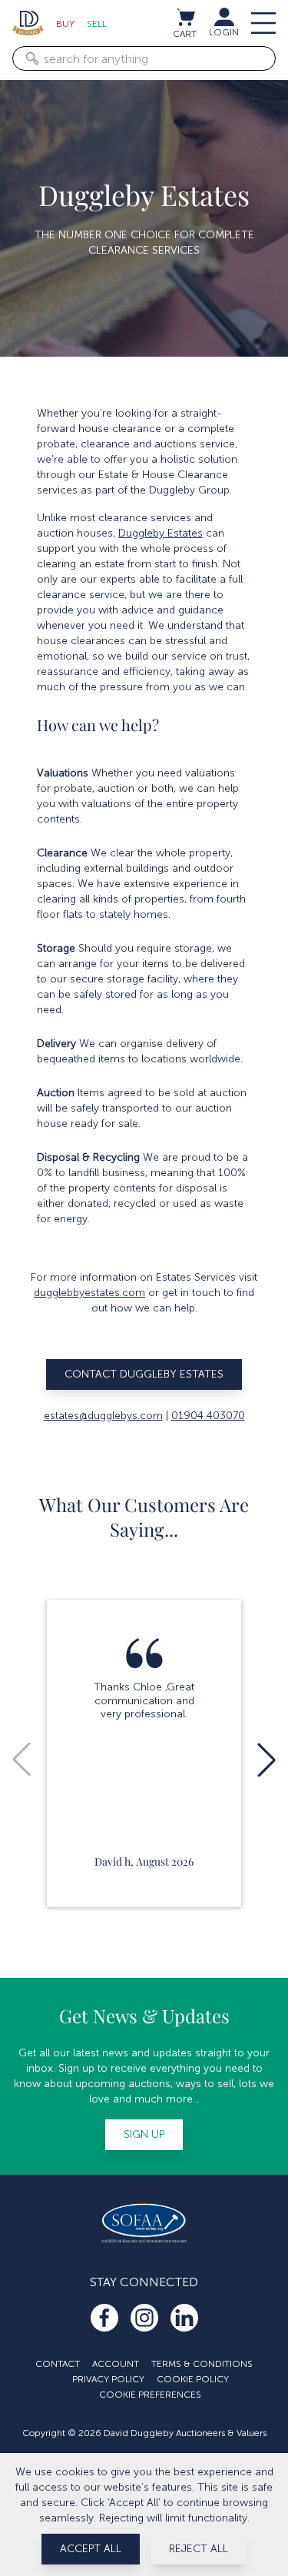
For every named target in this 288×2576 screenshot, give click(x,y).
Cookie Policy (193, 2379)
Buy (65, 24)
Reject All (199, 2549)
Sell (97, 24)
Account (116, 2364)
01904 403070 (208, 1416)
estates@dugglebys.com (103, 1416)
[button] (266, 1760)
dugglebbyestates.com (89, 1293)
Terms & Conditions (202, 2364)
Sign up (144, 2134)
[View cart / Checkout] (185, 17)
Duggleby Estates (161, 533)
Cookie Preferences (150, 2395)
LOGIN (224, 32)
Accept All (91, 2549)
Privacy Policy (108, 2379)
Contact (58, 2364)
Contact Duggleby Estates (144, 1374)
